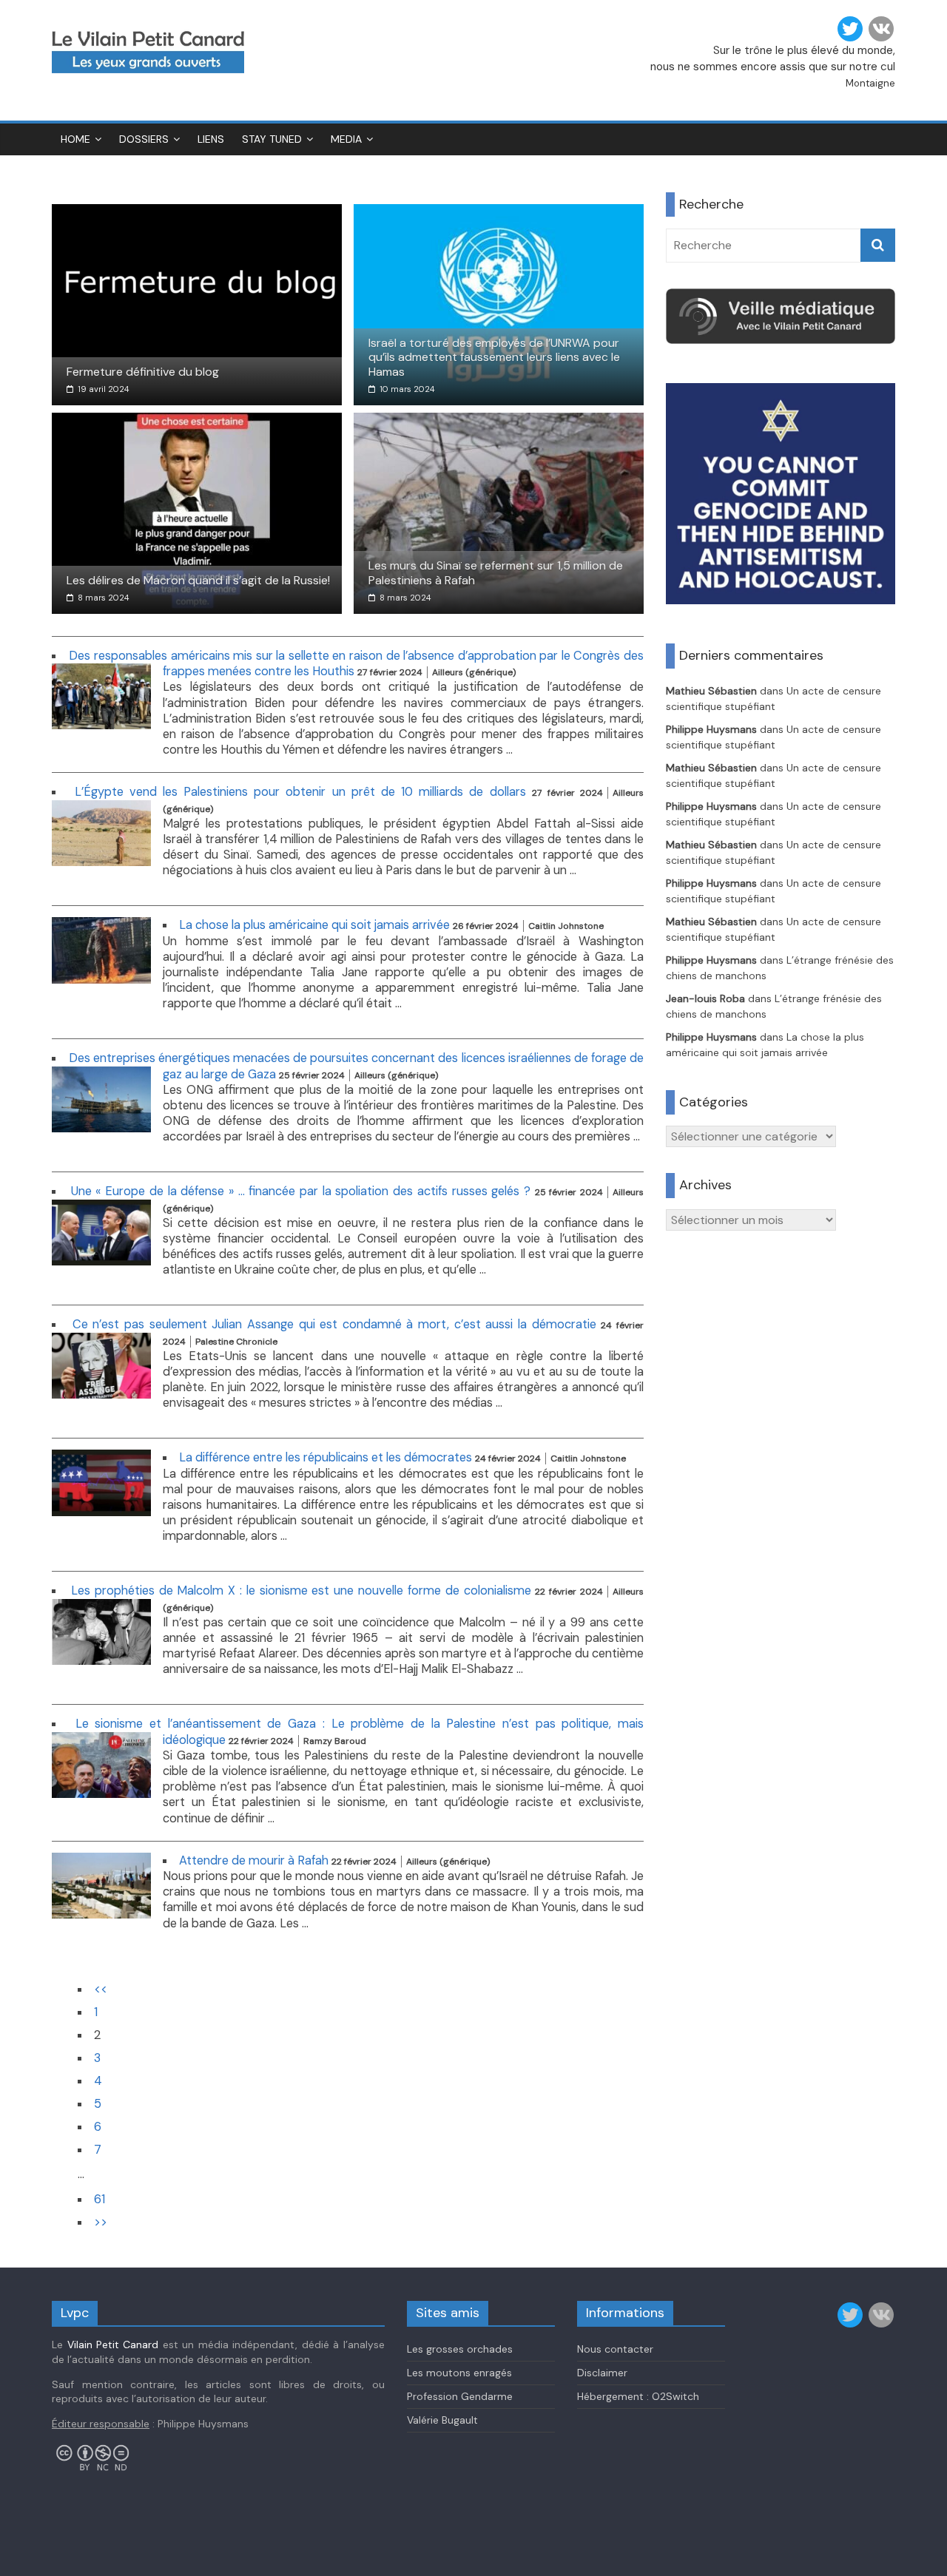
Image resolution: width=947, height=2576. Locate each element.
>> (101, 2222)
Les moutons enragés (459, 2373)
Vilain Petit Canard (113, 2345)
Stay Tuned (272, 139)
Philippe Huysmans (711, 729)
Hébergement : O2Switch (638, 2396)
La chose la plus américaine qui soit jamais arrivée (314, 925)
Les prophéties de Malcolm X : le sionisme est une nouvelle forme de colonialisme (301, 1590)
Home (75, 139)
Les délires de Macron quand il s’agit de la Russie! (198, 580)
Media (346, 139)
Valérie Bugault (442, 2420)
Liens (211, 139)
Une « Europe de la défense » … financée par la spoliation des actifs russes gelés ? (301, 1191)
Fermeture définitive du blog (143, 372)
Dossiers (144, 139)
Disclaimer (602, 2373)
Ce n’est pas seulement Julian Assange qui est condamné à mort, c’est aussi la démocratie (334, 1324)
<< (101, 1989)
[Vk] (881, 29)
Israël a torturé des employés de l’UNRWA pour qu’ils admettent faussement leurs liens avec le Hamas (494, 357)
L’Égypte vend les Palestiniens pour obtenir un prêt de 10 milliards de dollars (300, 792)
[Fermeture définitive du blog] (197, 213)
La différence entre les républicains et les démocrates (326, 1457)
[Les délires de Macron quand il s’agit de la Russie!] (197, 422)
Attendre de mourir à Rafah (254, 1860)
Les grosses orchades (460, 2349)
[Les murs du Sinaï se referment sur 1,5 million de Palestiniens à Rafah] (499, 422)
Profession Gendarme (460, 2396)
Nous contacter (615, 2349)
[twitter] (850, 29)
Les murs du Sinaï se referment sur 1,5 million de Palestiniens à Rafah (496, 572)
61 (100, 2199)
